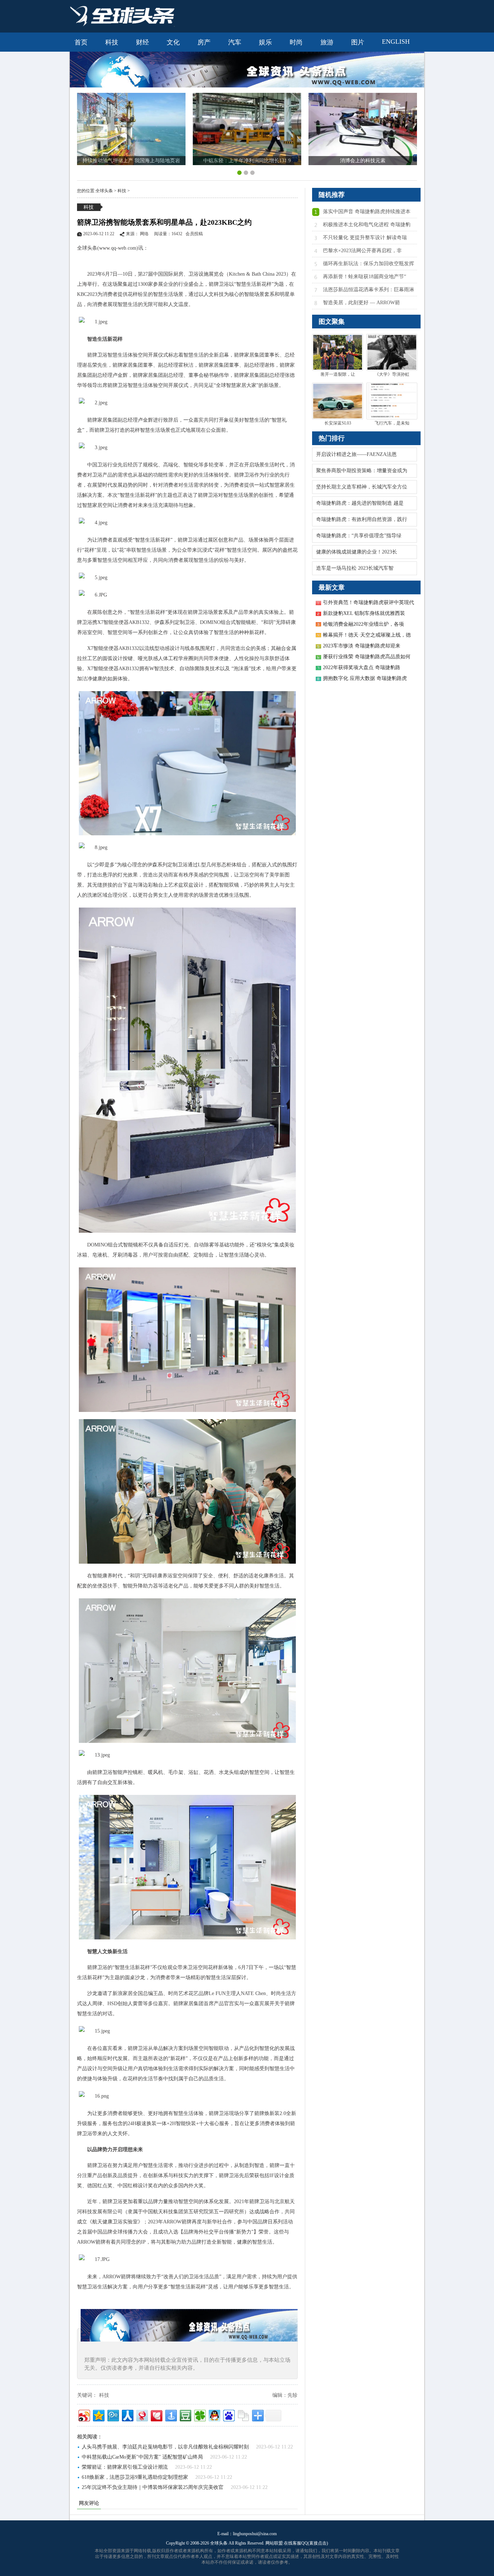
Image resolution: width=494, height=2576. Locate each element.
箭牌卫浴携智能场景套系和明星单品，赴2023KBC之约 (164, 222)
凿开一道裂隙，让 (338, 374)
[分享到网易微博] (142, 2415)
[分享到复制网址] (243, 2415)
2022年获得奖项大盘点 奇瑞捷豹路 (362, 667)
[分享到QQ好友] (214, 2415)
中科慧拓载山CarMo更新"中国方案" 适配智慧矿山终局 (142, 2457)
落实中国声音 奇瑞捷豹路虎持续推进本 (367, 212)
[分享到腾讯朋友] (199, 2415)
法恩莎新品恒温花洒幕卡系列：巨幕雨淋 (369, 290)
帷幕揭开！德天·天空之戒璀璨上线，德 (367, 635)
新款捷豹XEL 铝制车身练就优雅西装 (364, 613)
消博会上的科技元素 (363, 161)
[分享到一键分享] (171, 2415)
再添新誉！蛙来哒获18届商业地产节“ (365, 277)
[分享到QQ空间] (98, 2415)
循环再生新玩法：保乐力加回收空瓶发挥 (369, 264)
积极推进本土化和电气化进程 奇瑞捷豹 (367, 225)
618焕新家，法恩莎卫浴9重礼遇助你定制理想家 (135, 2477)
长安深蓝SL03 (338, 423)
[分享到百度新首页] (228, 2415)
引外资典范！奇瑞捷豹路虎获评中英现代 (369, 602)
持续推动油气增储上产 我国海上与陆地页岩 (131, 161)
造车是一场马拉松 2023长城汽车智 (355, 568)
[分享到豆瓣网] (185, 2415)
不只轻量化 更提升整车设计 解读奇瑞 (365, 238)
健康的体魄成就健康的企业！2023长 (357, 552)
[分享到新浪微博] (84, 2415)
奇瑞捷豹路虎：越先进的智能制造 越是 (360, 503)
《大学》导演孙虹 (392, 374)
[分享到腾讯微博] (113, 2415)
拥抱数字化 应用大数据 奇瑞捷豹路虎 (365, 678)
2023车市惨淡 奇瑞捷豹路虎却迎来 (362, 646)
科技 (122, 191)
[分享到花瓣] (156, 2415)
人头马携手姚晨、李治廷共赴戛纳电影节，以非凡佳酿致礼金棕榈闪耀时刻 (165, 2447)
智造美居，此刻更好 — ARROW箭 (361, 303)
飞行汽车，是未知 (392, 423)
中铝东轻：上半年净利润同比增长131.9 (247, 161)
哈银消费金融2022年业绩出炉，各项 (363, 624)
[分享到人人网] (127, 2415)
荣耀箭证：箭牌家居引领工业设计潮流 (125, 2467)
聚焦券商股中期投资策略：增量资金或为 (362, 471)
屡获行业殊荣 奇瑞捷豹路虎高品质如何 (367, 657)
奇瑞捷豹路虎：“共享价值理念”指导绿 (359, 536)
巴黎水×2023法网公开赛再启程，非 (362, 251)
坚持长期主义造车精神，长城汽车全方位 (362, 487)
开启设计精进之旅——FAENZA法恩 (356, 454)
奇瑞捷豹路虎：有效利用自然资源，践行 (362, 519)
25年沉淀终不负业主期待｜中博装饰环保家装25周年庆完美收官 (153, 2487)
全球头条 (104, 191)
